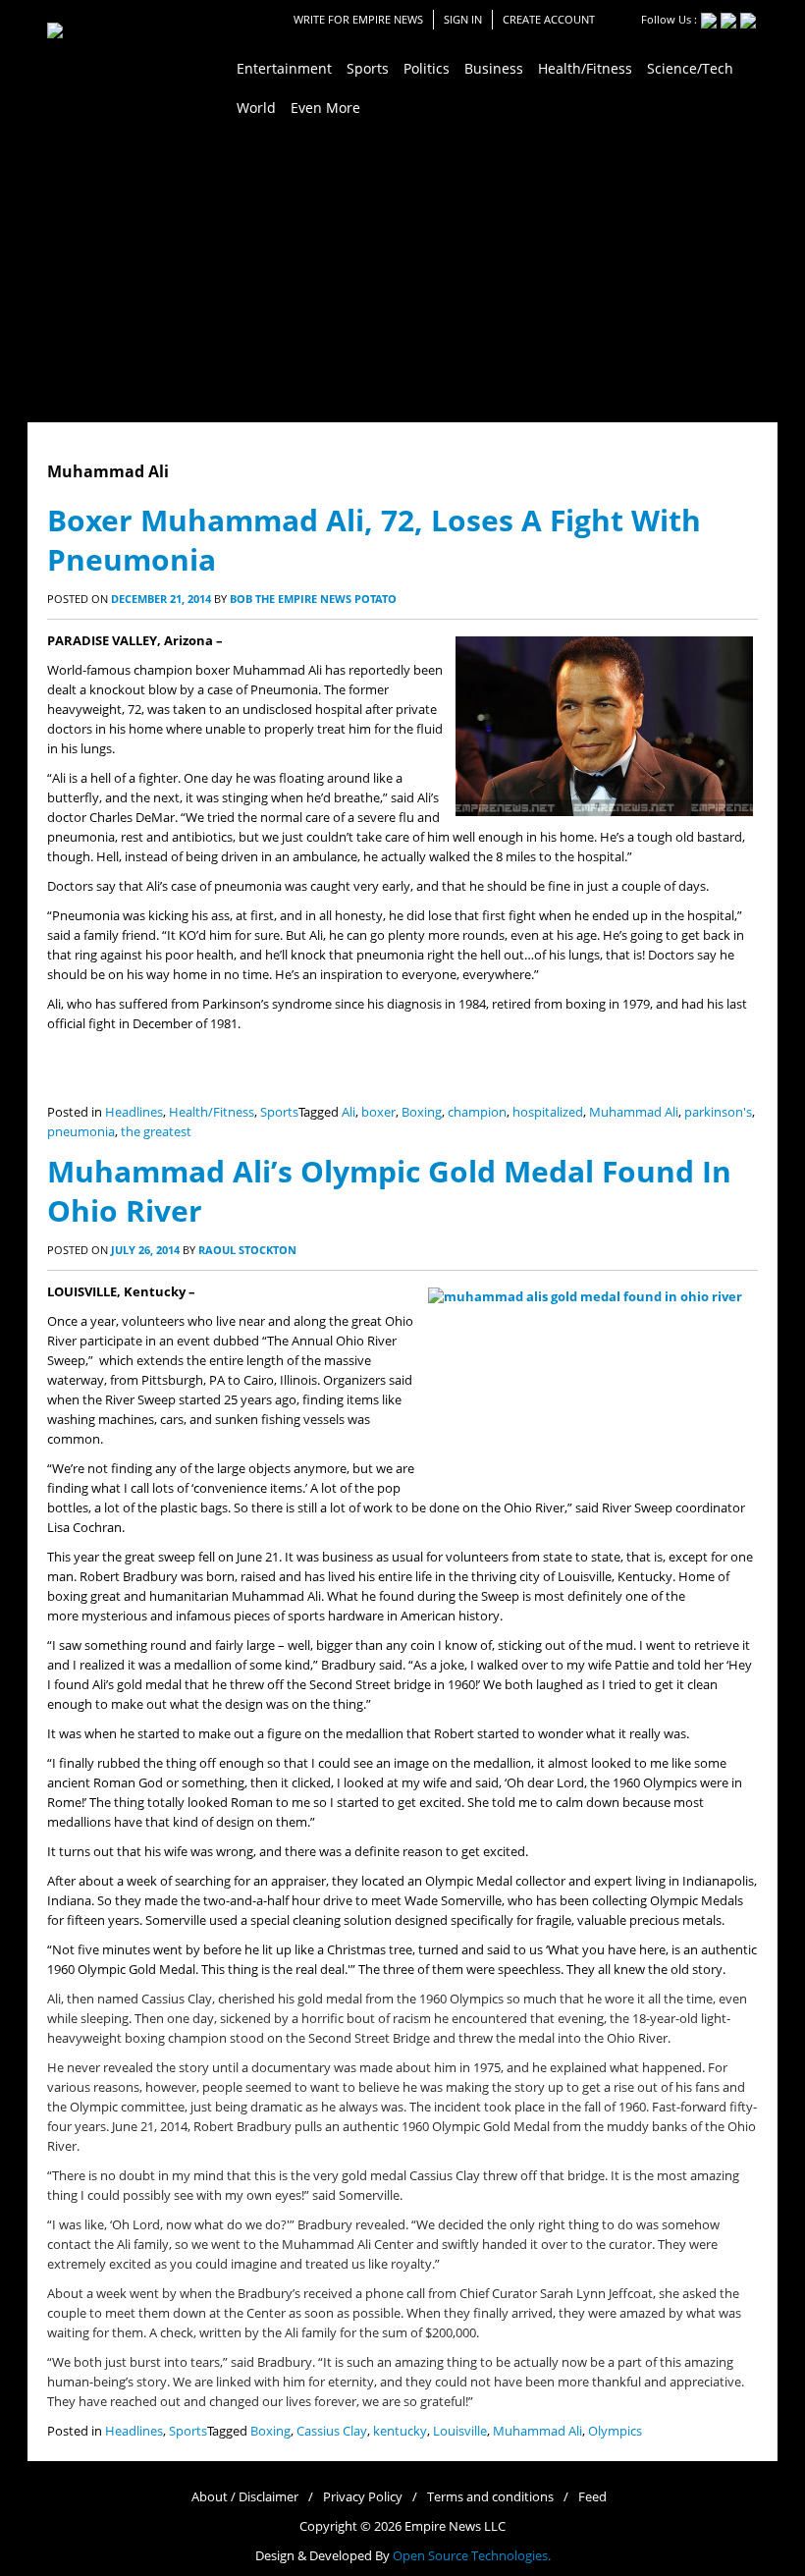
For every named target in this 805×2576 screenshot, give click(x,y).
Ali (349, 1112)
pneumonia (81, 1132)
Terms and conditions (490, 2497)
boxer (378, 1112)
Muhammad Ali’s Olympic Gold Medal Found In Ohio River (389, 1191)
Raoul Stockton (247, 1250)
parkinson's (718, 1112)
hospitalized (548, 1112)
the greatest (156, 1132)
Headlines (134, 1112)
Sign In (463, 19)
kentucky (400, 2431)
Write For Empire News (358, 19)
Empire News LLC (455, 2526)
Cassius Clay (332, 2431)
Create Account (549, 19)
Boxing (422, 1112)
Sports (279, 1112)
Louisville (460, 2431)
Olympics (615, 2431)
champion (477, 1112)
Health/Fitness (212, 1112)
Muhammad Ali (634, 1112)
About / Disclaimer (245, 2497)
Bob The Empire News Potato (313, 599)
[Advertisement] (402, 275)
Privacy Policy (363, 2497)
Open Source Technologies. (472, 2556)
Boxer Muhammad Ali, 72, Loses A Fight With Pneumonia (374, 540)
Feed (592, 2497)
